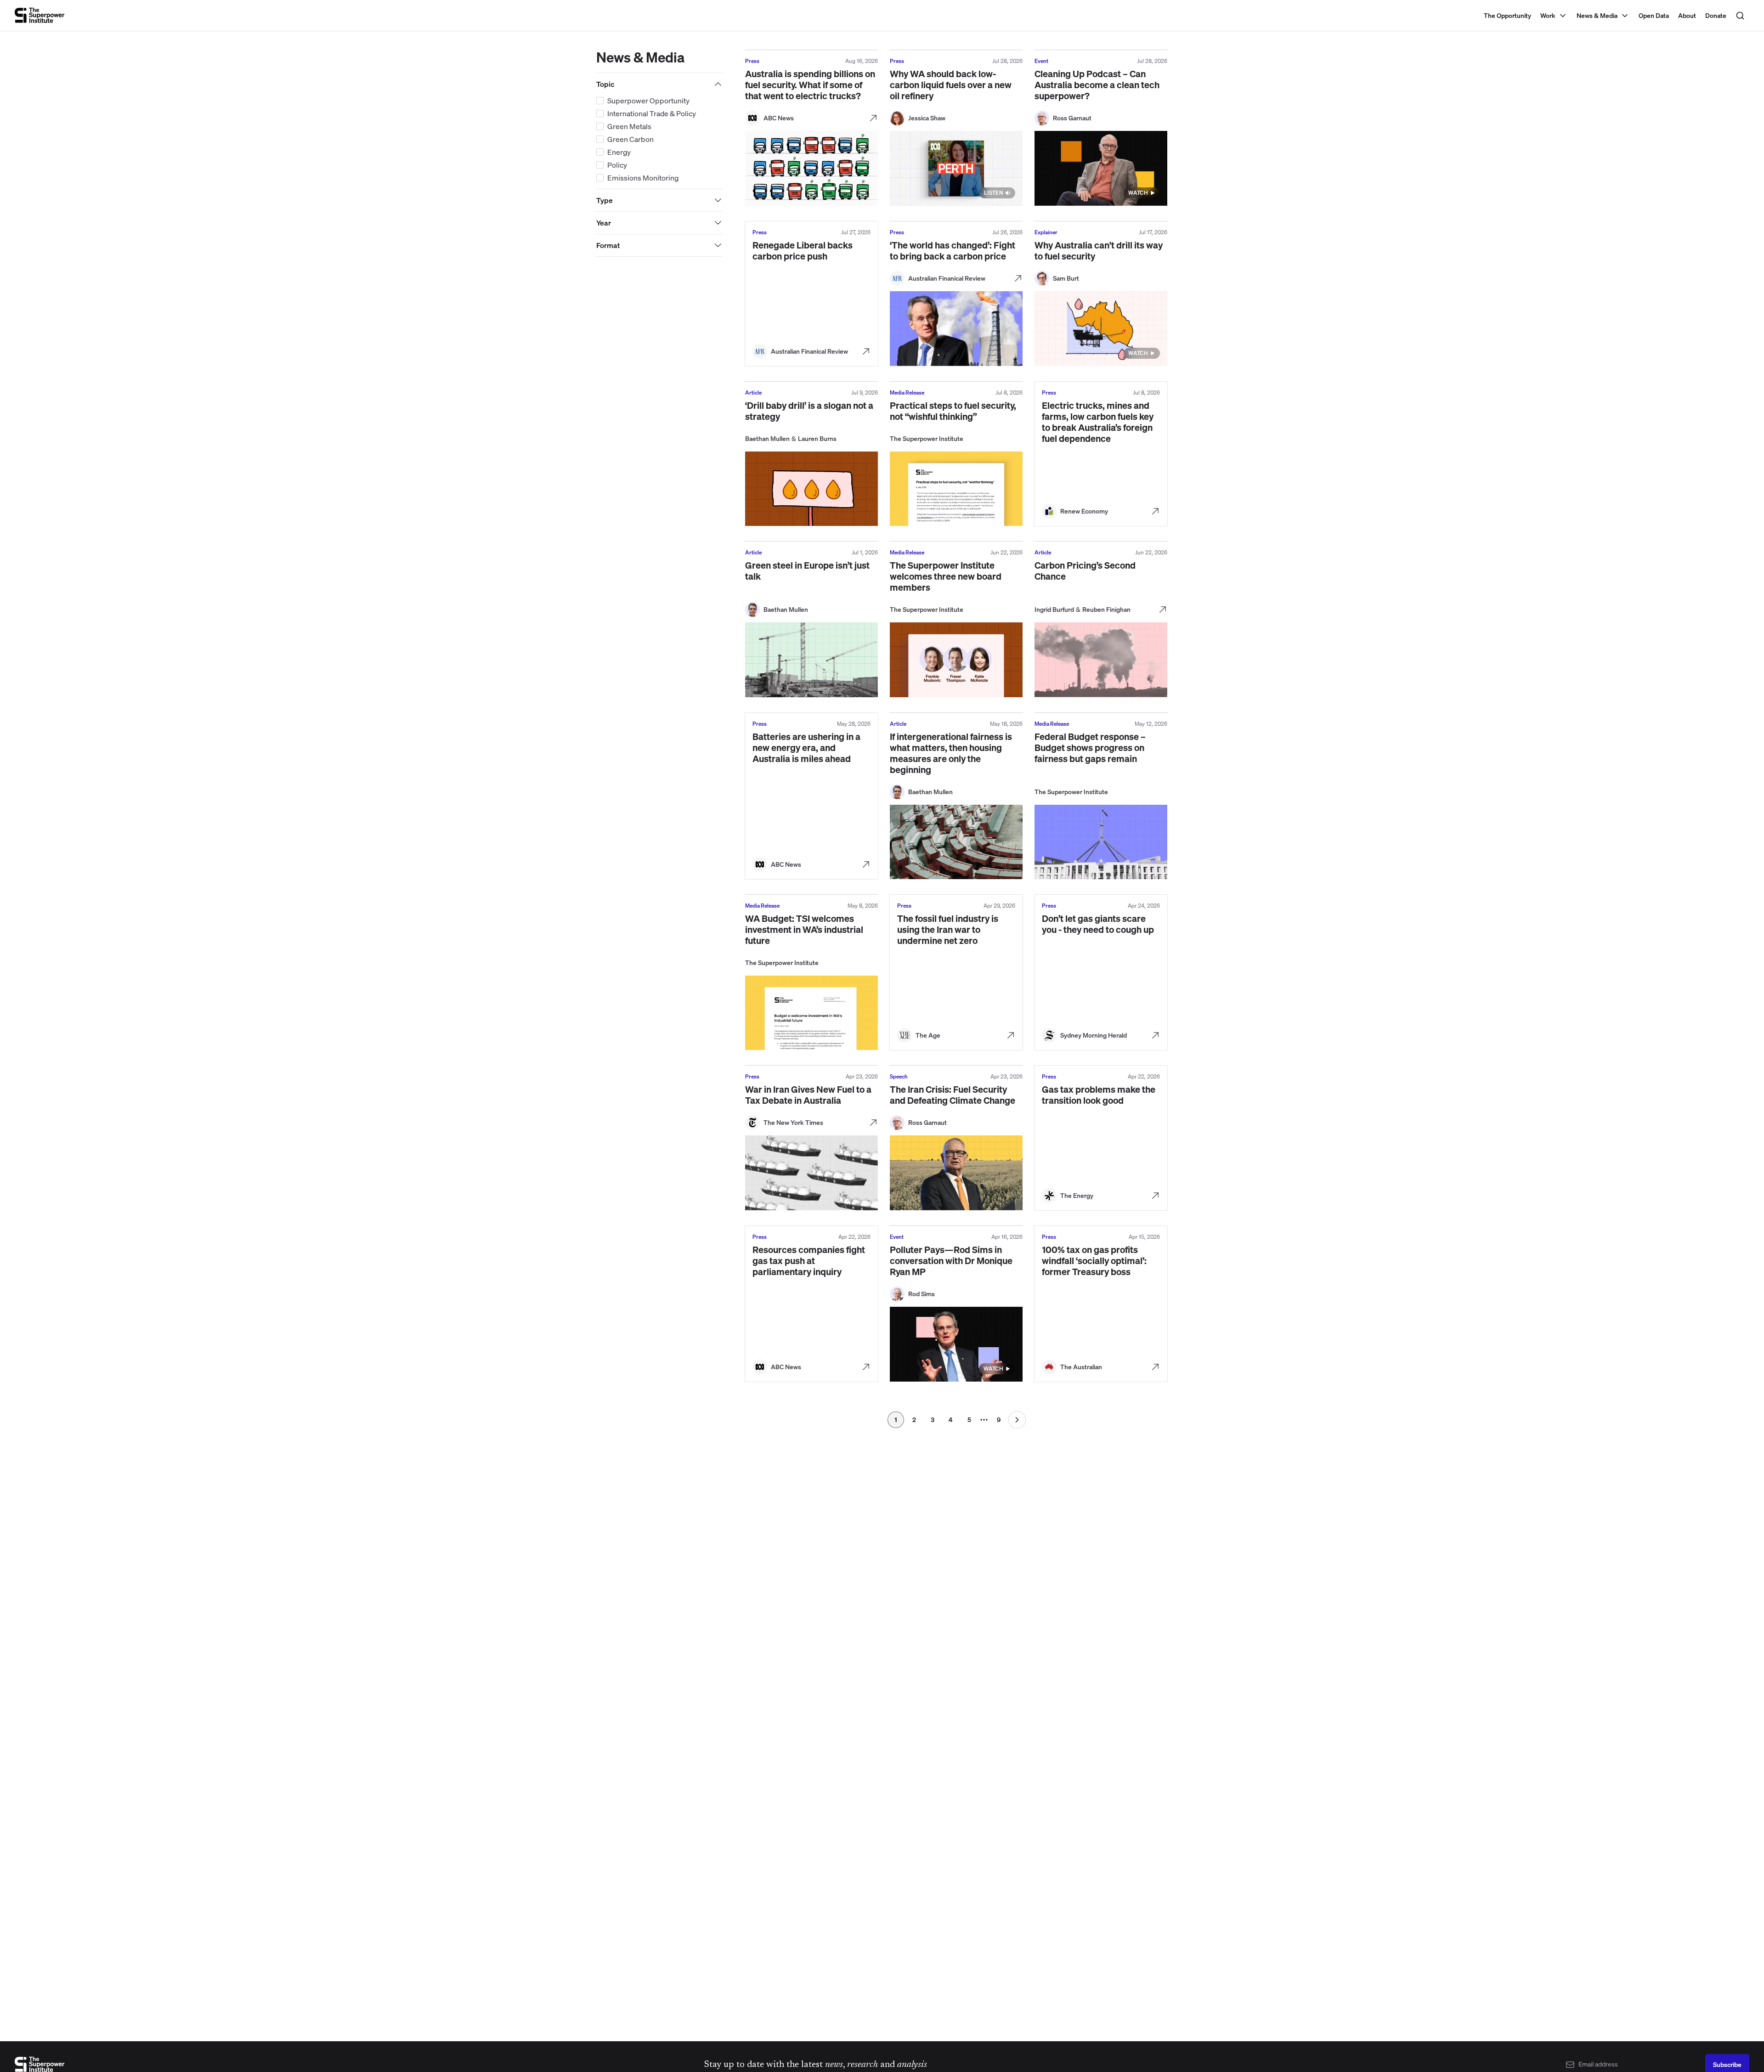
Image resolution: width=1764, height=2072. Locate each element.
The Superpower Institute (927, 438)
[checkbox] (600, 101)
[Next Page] (1017, 1420)
